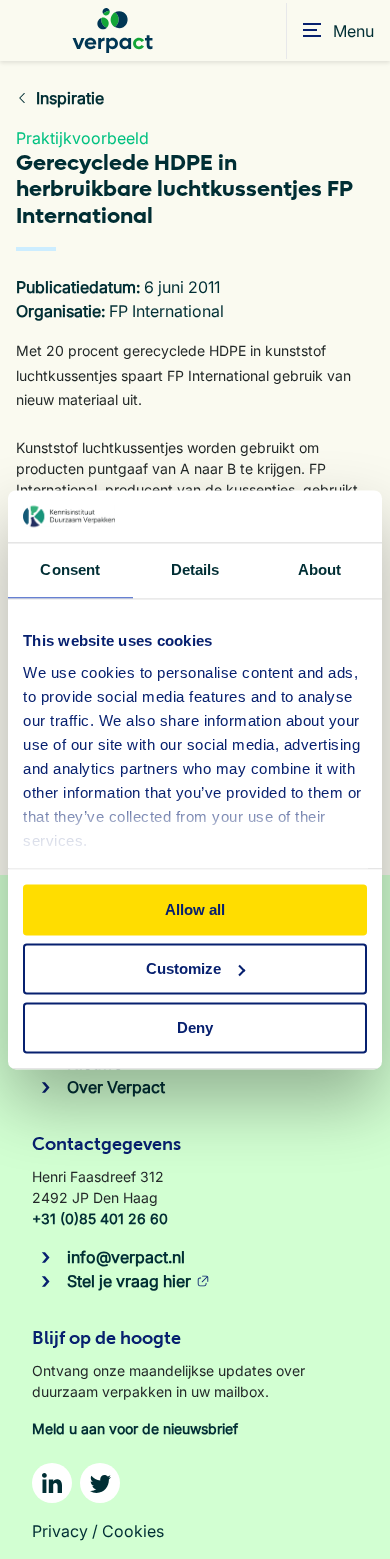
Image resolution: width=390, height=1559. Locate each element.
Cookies (133, 1531)
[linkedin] (52, 1483)
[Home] (112, 30)
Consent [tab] (70, 569)
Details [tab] (195, 569)
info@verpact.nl (126, 1257)
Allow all (195, 909)
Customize (183, 968)
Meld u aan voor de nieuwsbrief (135, 1428)
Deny (195, 1027)
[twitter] (100, 1483)
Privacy (60, 1531)
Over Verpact (116, 1087)
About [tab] (320, 569)
